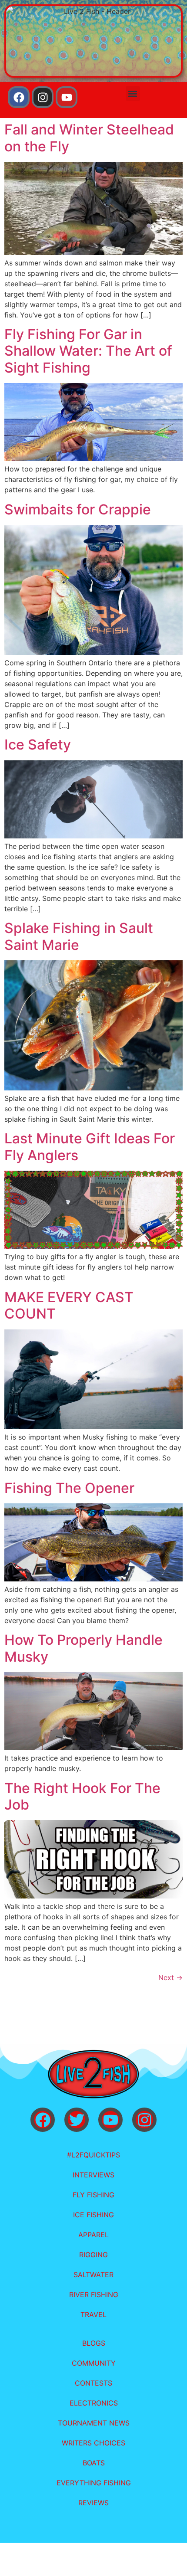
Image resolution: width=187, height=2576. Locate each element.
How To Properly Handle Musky (83, 1648)
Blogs (94, 2343)
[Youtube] (67, 97)
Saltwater (93, 2275)
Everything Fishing (94, 2483)
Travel (93, 2314)
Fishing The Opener (69, 1488)
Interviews (93, 2175)
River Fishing (94, 2295)
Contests (93, 2383)
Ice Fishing (93, 2215)
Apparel (93, 2235)
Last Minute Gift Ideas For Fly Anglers (90, 1147)
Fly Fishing (93, 2195)
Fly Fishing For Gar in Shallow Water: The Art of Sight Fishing (88, 351)
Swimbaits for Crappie (78, 509)
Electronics (94, 2403)
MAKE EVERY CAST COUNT (69, 1305)
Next (170, 1977)
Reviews (93, 2503)
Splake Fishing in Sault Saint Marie (79, 936)
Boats (94, 2463)
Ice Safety (38, 745)
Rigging (93, 2255)
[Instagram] (43, 97)
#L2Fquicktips (93, 2155)
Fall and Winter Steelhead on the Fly (89, 138)
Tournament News (94, 2423)
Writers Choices (93, 2443)
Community (94, 2363)
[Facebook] (19, 97)
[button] (133, 93)
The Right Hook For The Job (82, 1796)
